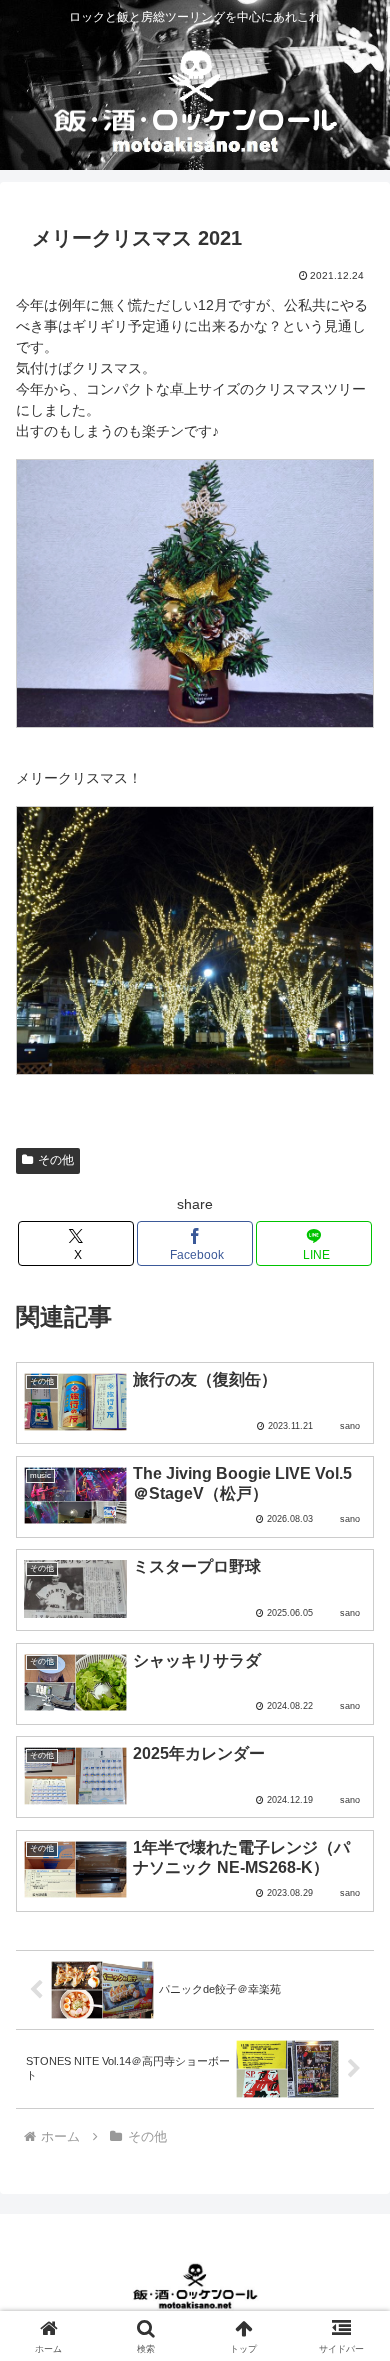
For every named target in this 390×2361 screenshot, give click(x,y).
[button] (350, 2238)
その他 (56, 1160)
